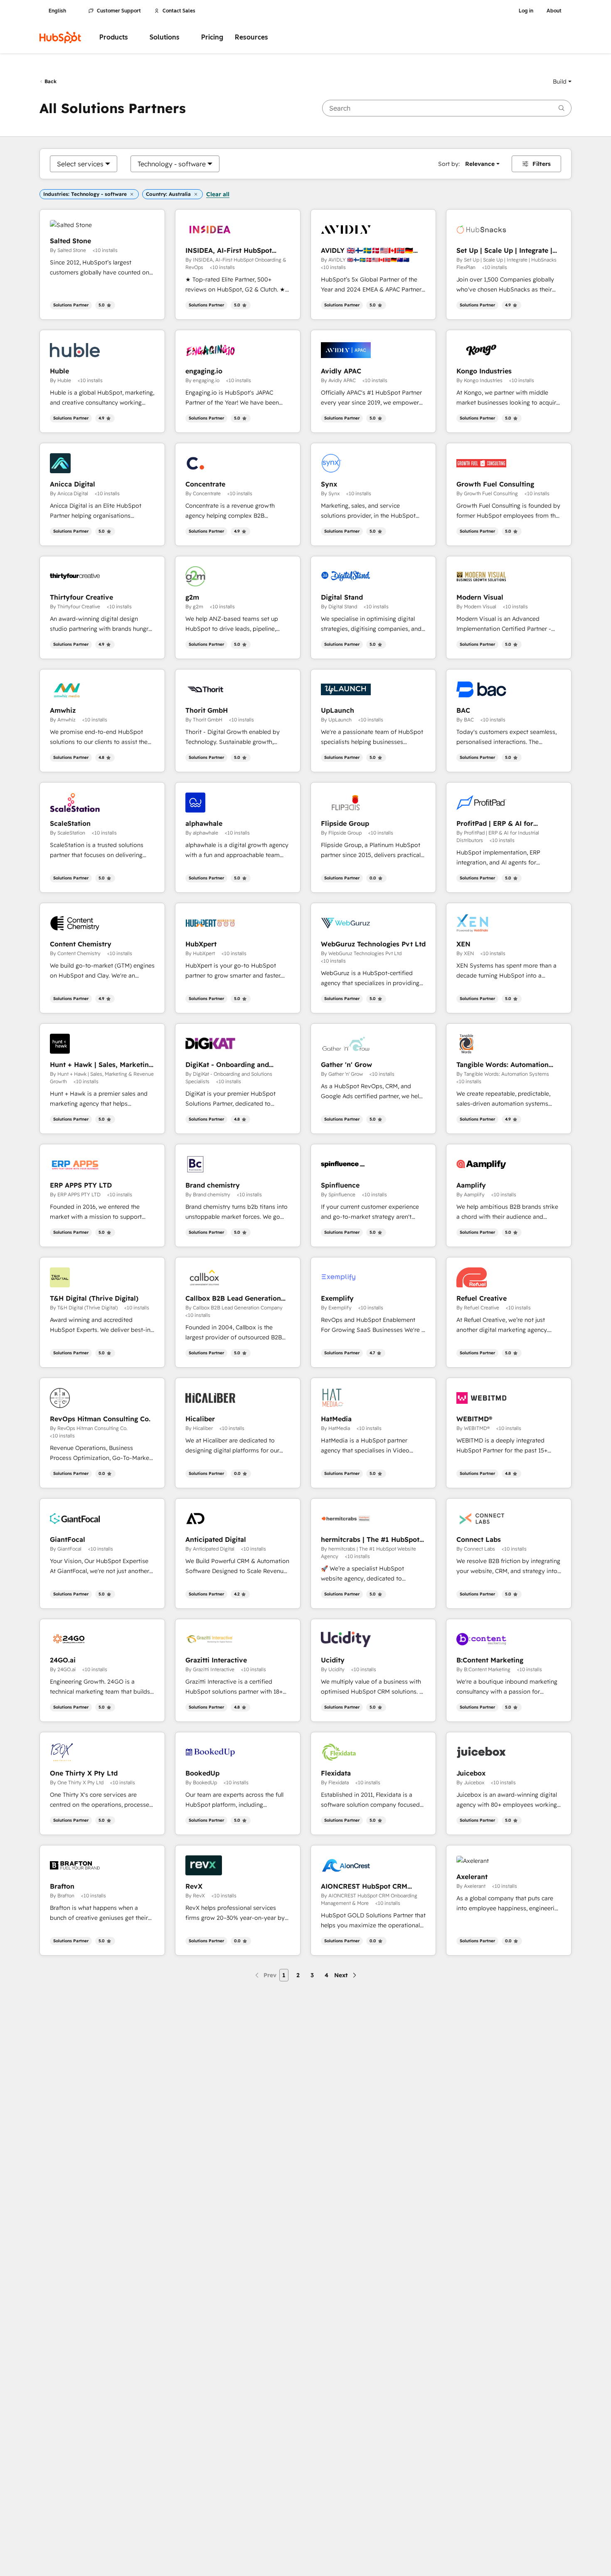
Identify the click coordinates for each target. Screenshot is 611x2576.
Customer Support (119, 11)
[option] (80, 164)
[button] (562, 82)
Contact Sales (179, 11)
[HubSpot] (60, 37)
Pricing (212, 37)
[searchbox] (447, 108)
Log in (526, 11)
